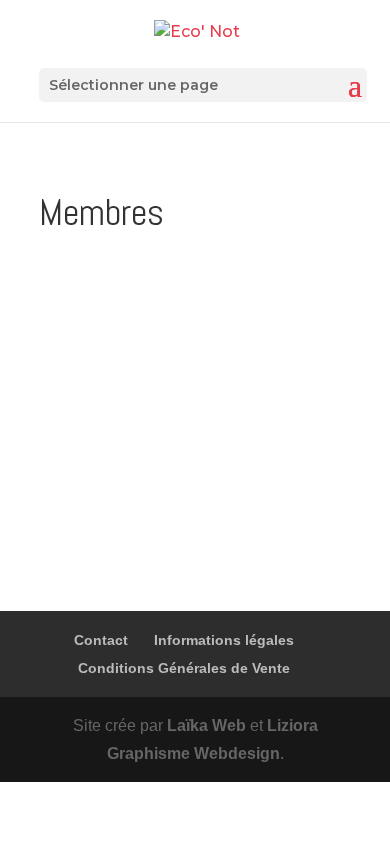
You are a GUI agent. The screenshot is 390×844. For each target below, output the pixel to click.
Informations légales (224, 640)
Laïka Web (206, 725)
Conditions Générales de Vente (184, 668)
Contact (101, 640)
